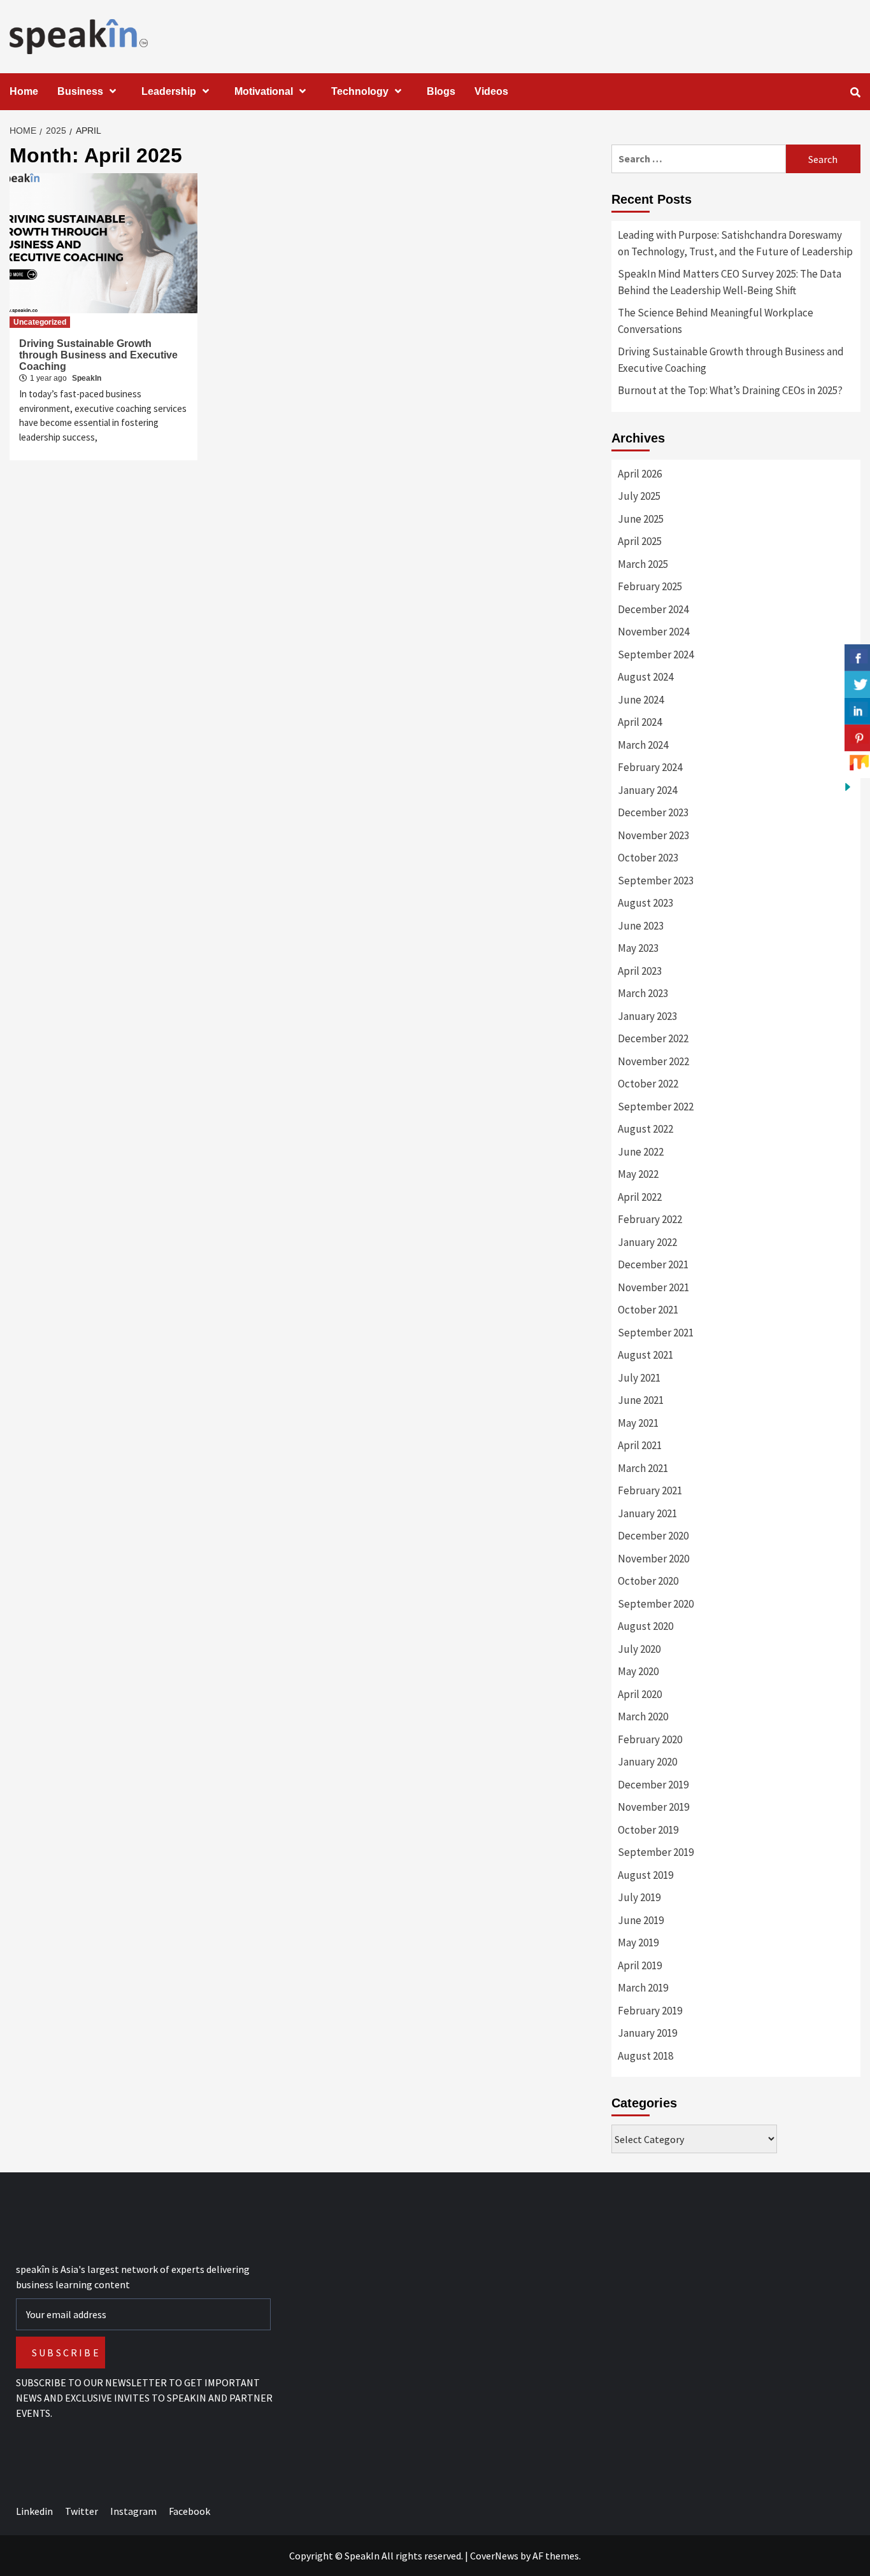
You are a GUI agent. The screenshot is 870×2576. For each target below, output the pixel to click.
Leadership (169, 91)
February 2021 (650, 1490)
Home (24, 91)
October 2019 (648, 1830)
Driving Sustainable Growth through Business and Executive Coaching (98, 355)
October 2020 (648, 1581)
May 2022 (638, 1174)
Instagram (133, 2511)
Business (80, 91)
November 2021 (653, 1287)
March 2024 (643, 745)
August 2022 (645, 1129)
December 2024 (653, 609)
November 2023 (653, 835)
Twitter (82, 2511)
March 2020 (643, 1716)
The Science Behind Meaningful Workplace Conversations (716, 321)
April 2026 (640, 474)
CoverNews (494, 2556)
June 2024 (641, 700)
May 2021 (638, 1423)
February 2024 (650, 767)
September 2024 (656, 655)
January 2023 (647, 1016)
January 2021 (647, 1513)
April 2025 (640, 541)
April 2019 (640, 1965)
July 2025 (639, 496)
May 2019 (638, 1943)
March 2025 (643, 564)
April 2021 (640, 1445)
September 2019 (656, 1852)
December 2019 (653, 1785)
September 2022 (656, 1107)
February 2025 (650, 586)
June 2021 (641, 1400)
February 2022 (650, 1219)
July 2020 (639, 1649)
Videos (491, 91)
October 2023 (648, 858)
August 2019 (645, 1875)
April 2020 (640, 1694)
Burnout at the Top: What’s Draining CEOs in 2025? (730, 390)
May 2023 (638, 948)
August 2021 (645, 1355)
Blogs (441, 91)
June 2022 (641, 1152)
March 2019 (643, 1988)
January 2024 (647, 790)
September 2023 (656, 881)
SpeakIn (87, 378)
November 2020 (653, 1559)
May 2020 (638, 1671)
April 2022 (640, 1197)
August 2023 (645, 903)
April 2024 (640, 722)
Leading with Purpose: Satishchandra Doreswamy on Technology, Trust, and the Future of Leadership (735, 243)
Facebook (189, 2511)
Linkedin (34, 2511)
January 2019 (647, 2033)
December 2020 (653, 1536)
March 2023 (643, 993)
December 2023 (653, 812)
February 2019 (650, 2011)
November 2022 (653, 1061)
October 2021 (648, 1310)
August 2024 (645, 677)
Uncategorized (40, 322)
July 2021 (639, 1378)
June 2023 (641, 926)
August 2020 (645, 1626)
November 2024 (653, 632)
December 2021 (653, 1264)
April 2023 (640, 971)
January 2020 (647, 1762)
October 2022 (648, 1084)
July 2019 (639, 1897)
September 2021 (656, 1333)
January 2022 (647, 1242)
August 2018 (645, 2056)
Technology (360, 91)
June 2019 (641, 1920)
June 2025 (641, 519)
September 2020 (656, 1604)
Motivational (264, 91)
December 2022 (653, 1038)
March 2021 (643, 1468)
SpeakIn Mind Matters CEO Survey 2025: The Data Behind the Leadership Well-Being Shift (730, 282)
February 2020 (650, 1739)
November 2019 (653, 1807)
